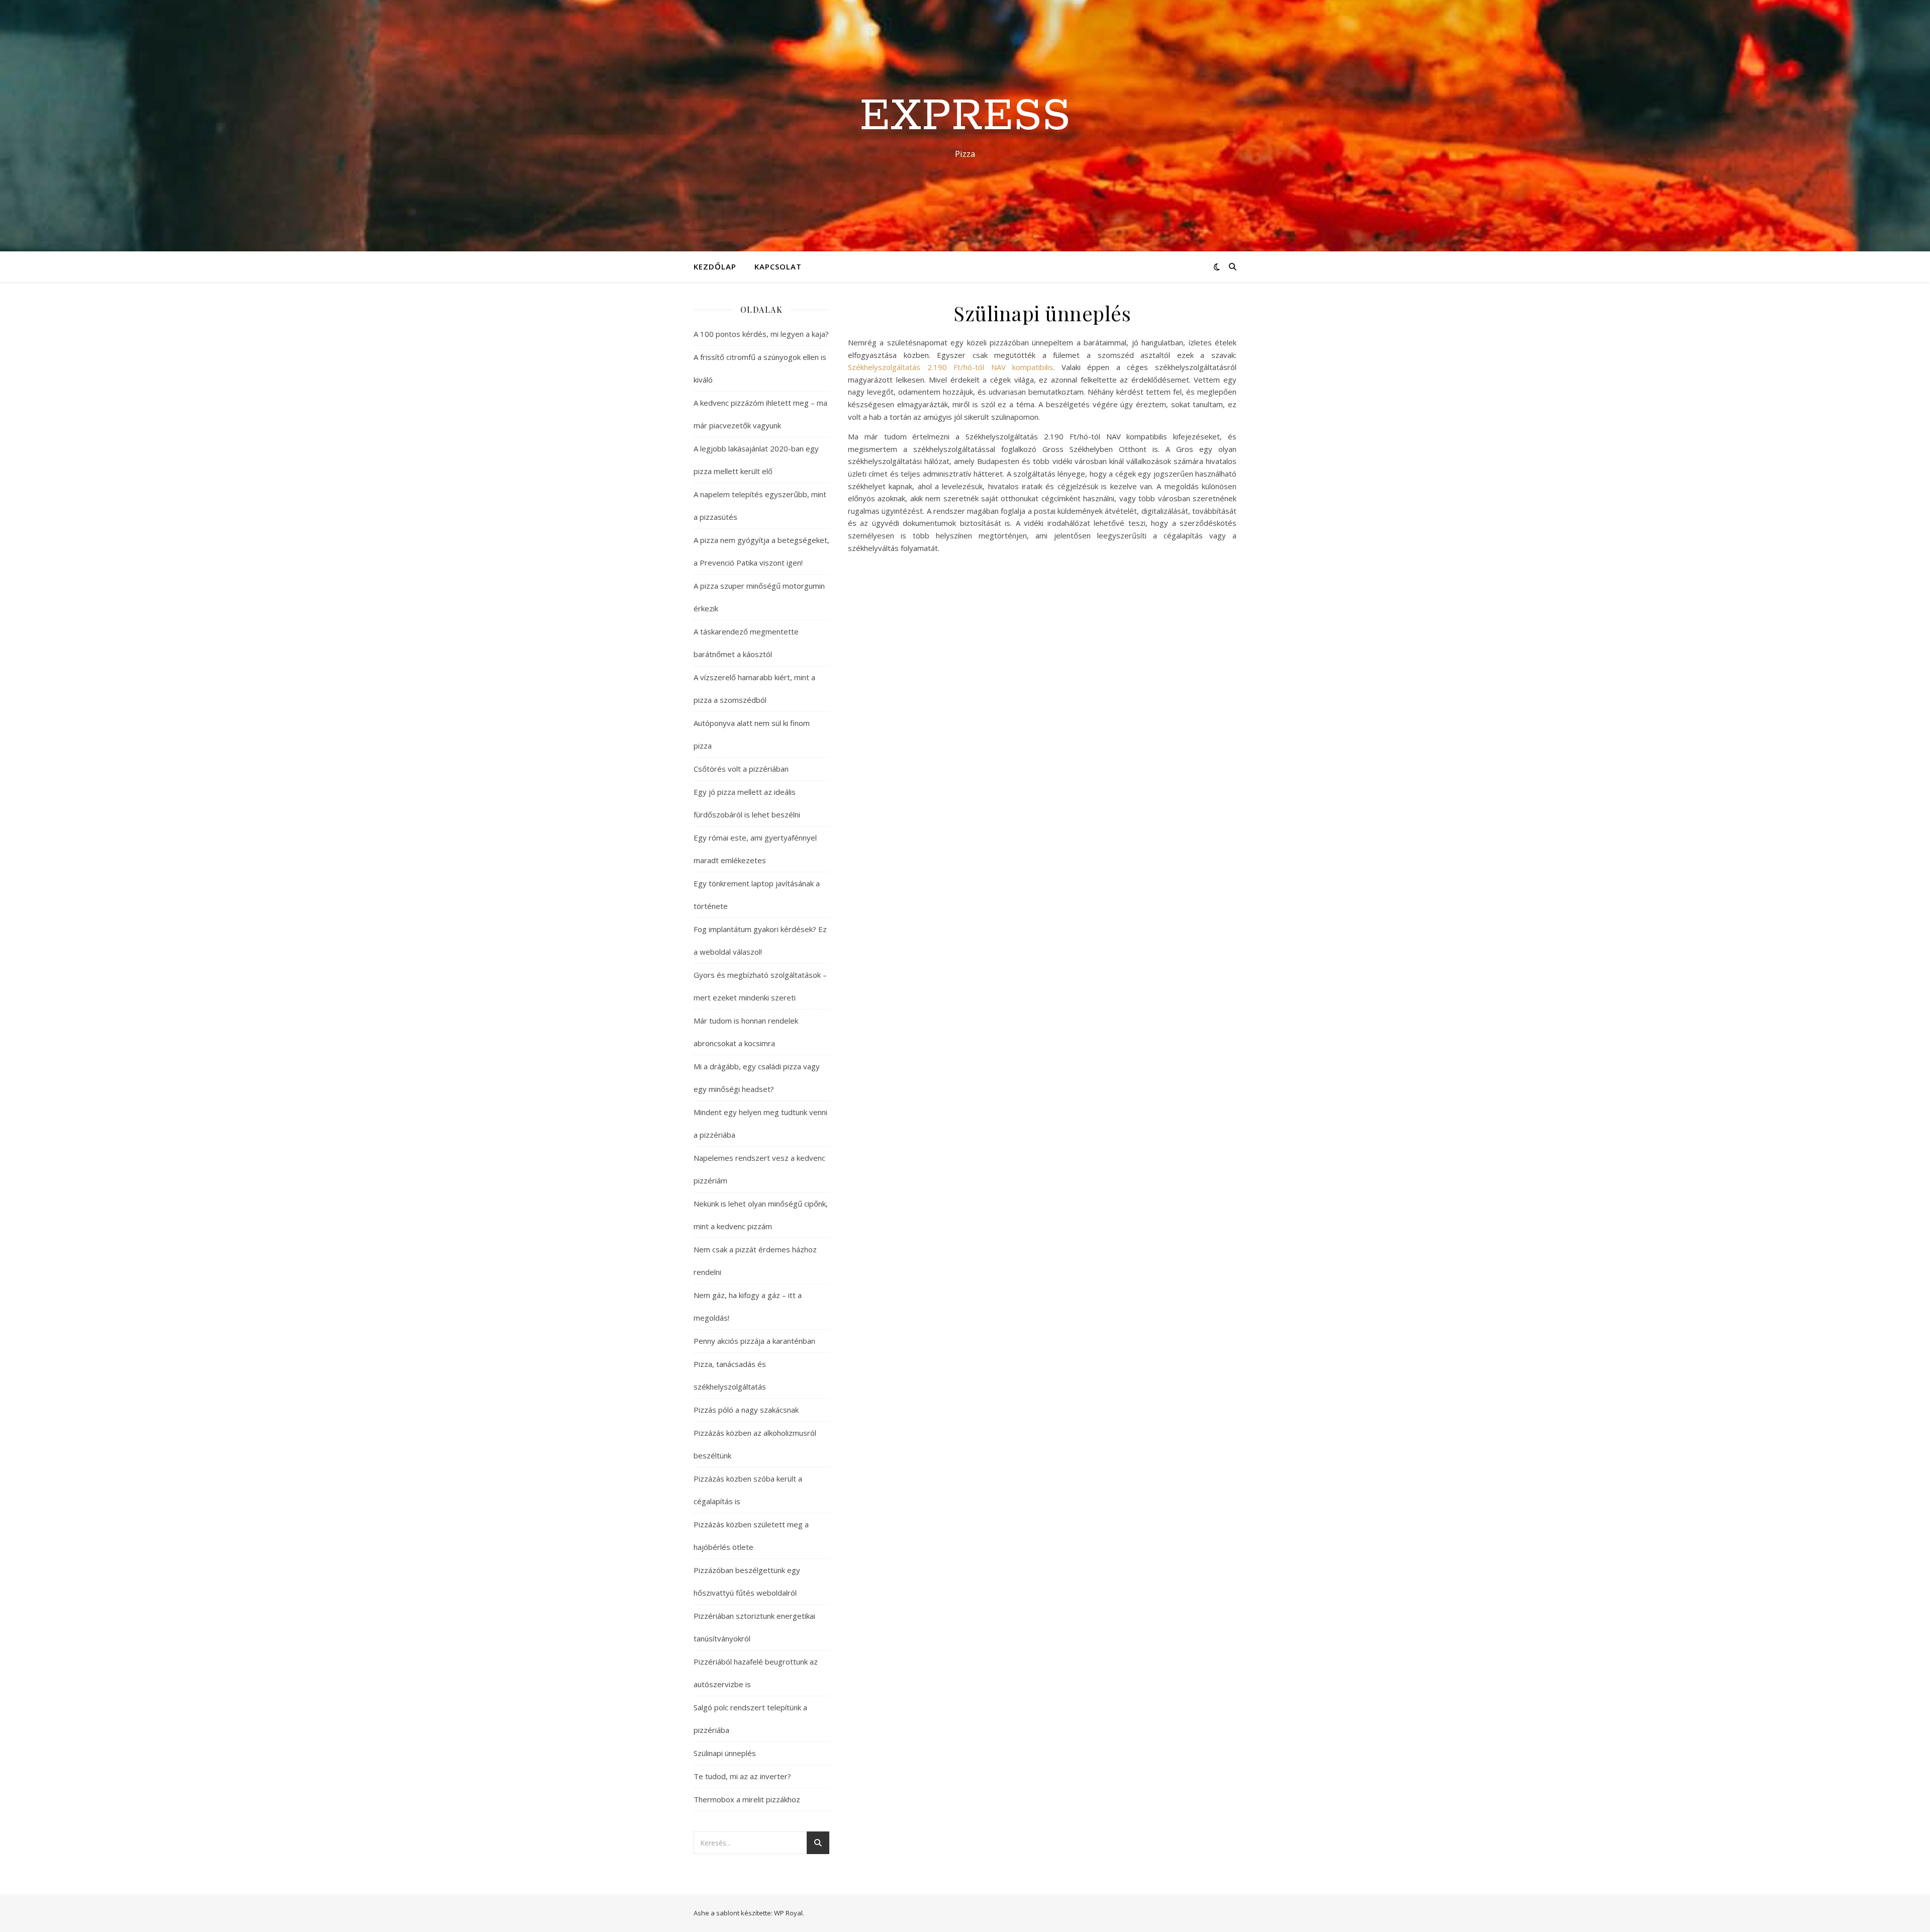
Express (965, 117)
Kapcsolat (778, 266)
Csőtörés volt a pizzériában (741, 769)
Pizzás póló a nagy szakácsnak (746, 1410)
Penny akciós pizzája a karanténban (754, 1341)
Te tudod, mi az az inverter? (742, 1776)
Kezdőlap (715, 266)
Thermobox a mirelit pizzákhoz (747, 1799)
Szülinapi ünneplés (725, 1753)
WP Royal (788, 1913)
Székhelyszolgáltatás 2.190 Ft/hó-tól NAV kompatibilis (950, 367)
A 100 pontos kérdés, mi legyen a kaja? (761, 334)
